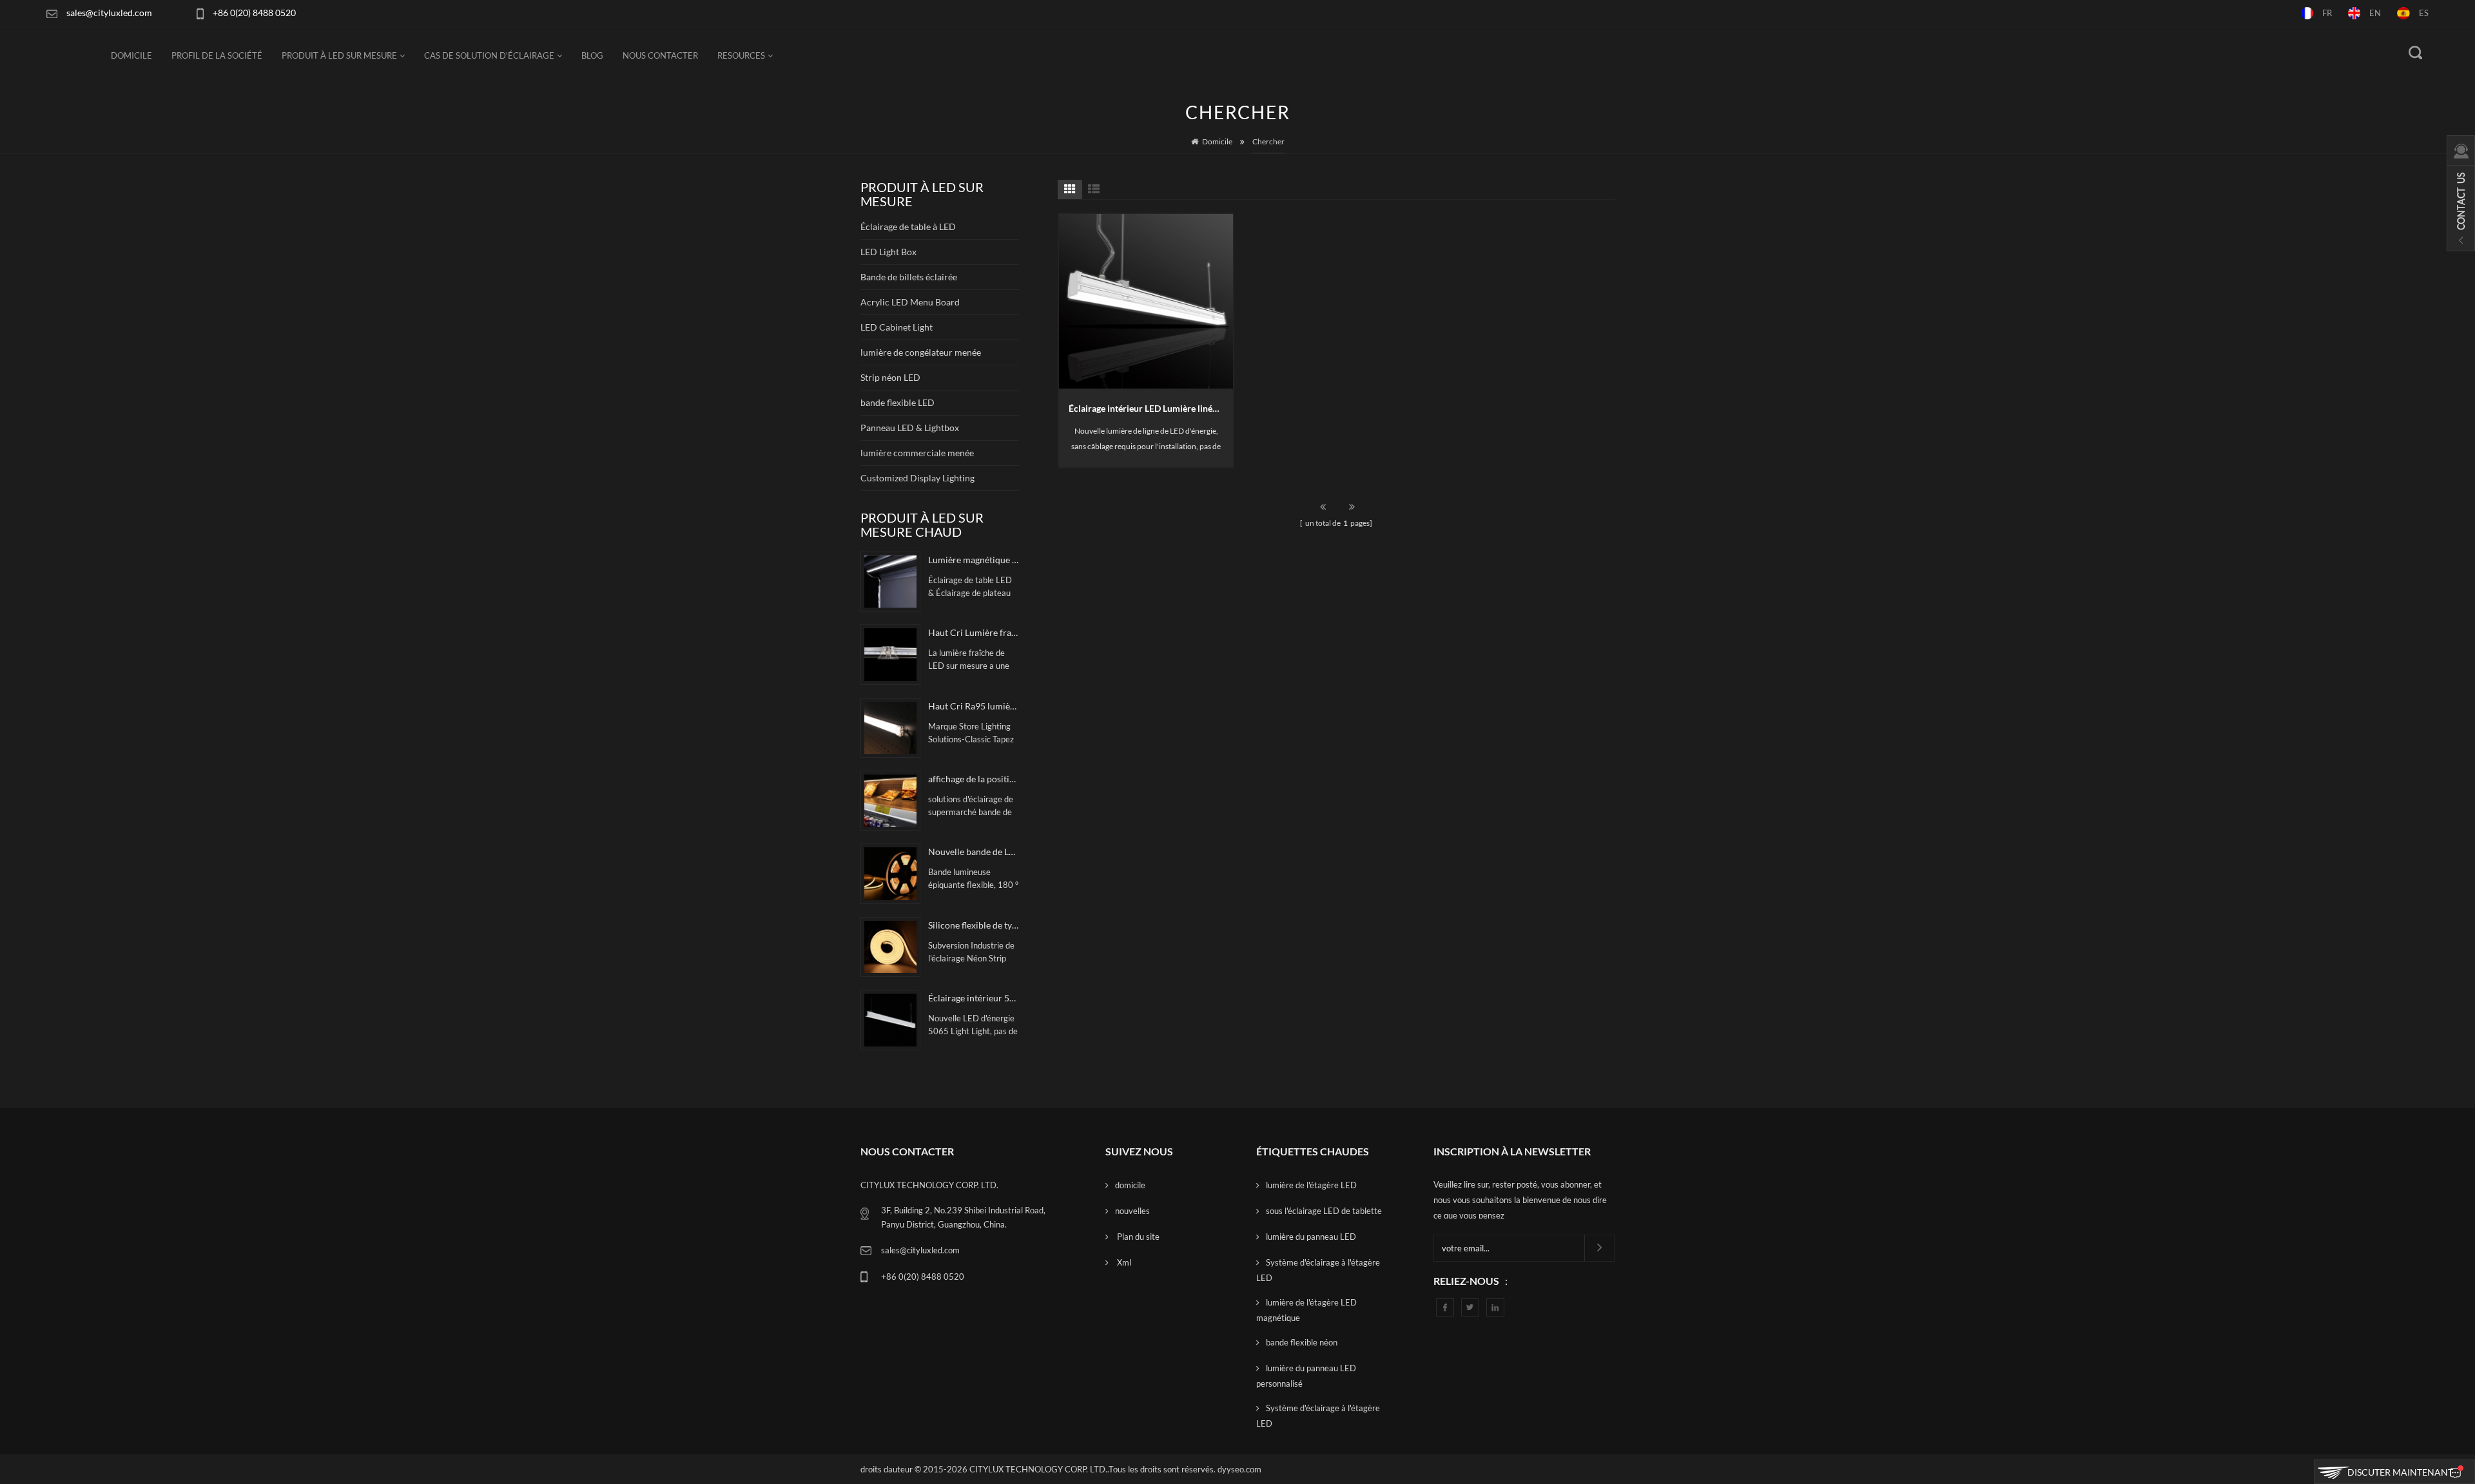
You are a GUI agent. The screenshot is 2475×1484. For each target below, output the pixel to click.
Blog (592, 55)
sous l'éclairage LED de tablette (1324, 1211)
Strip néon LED (890, 377)
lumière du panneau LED (1311, 1237)
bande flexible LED (898, 402)
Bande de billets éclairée (909, 277)
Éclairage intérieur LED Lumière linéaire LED (1151, 408)
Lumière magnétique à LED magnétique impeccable (973, 560)
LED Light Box (888, 252)
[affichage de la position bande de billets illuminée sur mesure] (890, 801)
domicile (1130, 1185)
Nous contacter (660, 55)
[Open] (2461, 193)
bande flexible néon (1302, 1342)
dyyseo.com (1239, 1469)
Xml (1123, 1262)
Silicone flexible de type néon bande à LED (973, 925)
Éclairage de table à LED (908, 226)
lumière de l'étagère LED (1311, 1185)
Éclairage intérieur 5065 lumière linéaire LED (973, 998)
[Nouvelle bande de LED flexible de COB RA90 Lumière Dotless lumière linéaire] (890, 873)
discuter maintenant (2400, 1472)
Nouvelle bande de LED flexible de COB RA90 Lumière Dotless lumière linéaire (973, 852)
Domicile (131, 55)
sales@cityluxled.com (109, 13)
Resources (741, 55)
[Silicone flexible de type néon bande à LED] (890, 947)
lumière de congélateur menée (921, 352)
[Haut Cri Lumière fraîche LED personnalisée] (890, 654)
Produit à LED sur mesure (339, 55)
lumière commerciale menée (917, 453)
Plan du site (1137, 1237)
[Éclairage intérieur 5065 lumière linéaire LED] (890, 1020)
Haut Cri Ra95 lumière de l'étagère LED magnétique (973, 706)
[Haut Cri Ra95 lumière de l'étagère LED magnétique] (890, 728)
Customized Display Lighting (917, 478)
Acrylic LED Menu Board (910, 302)
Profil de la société (217, 55)
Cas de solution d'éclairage (489, 55)
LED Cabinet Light (897, 327)
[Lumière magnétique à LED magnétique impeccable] (890, 582)
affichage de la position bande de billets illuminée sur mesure (973, 779)
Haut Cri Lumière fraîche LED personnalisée (973, 632)
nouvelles (1132, 1211)
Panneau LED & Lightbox (910, 428)
